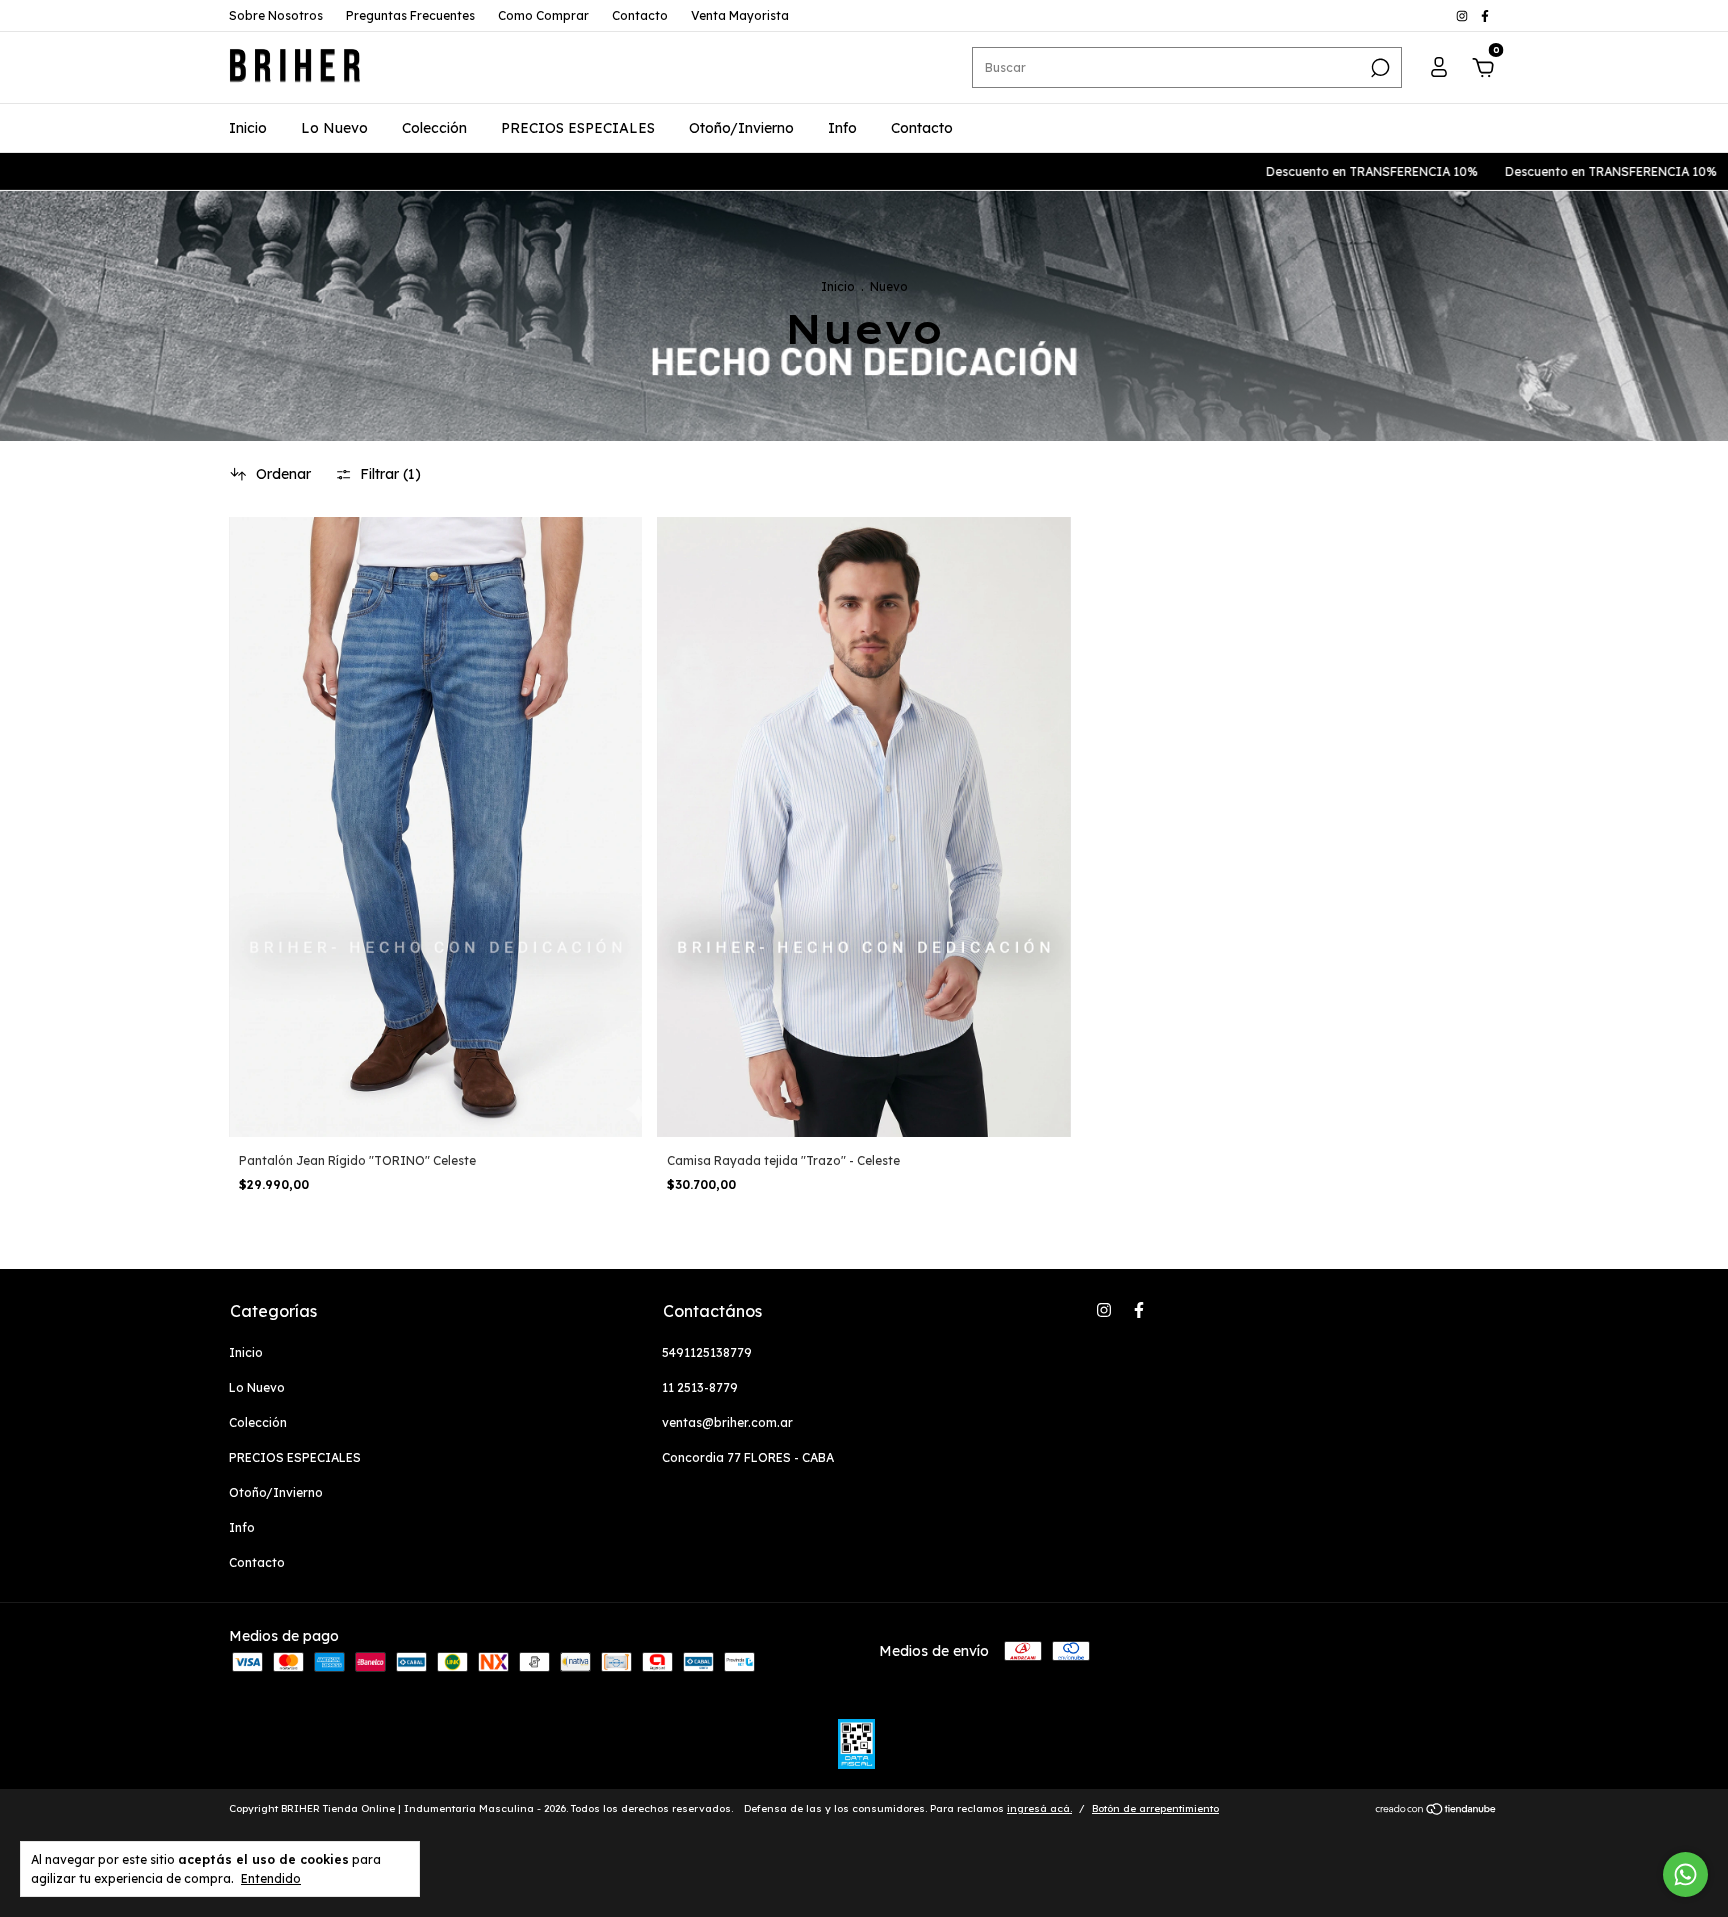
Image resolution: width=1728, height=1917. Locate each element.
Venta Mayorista (740, 15)
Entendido (271, 1878)
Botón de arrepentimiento (1155, 1808)
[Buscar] (1378, 68)
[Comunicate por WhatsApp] (1685, 1874)
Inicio (248, 128)
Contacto (640, 15)
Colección (434, 128)
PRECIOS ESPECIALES (578, 128)
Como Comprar (543, 15)
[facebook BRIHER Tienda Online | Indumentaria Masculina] (1485, 15)
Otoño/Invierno (741, 128)
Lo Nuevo (334, 128)
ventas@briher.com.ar (727, 1422)
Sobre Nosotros (276, 15)
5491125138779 (707, 1352)
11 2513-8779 (700, 1387)
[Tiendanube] (1436, 1811)
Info (842, 128)
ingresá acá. (1039, 1808)
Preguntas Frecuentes (410, 15)
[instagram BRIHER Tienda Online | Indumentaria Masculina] (1463, 15)
